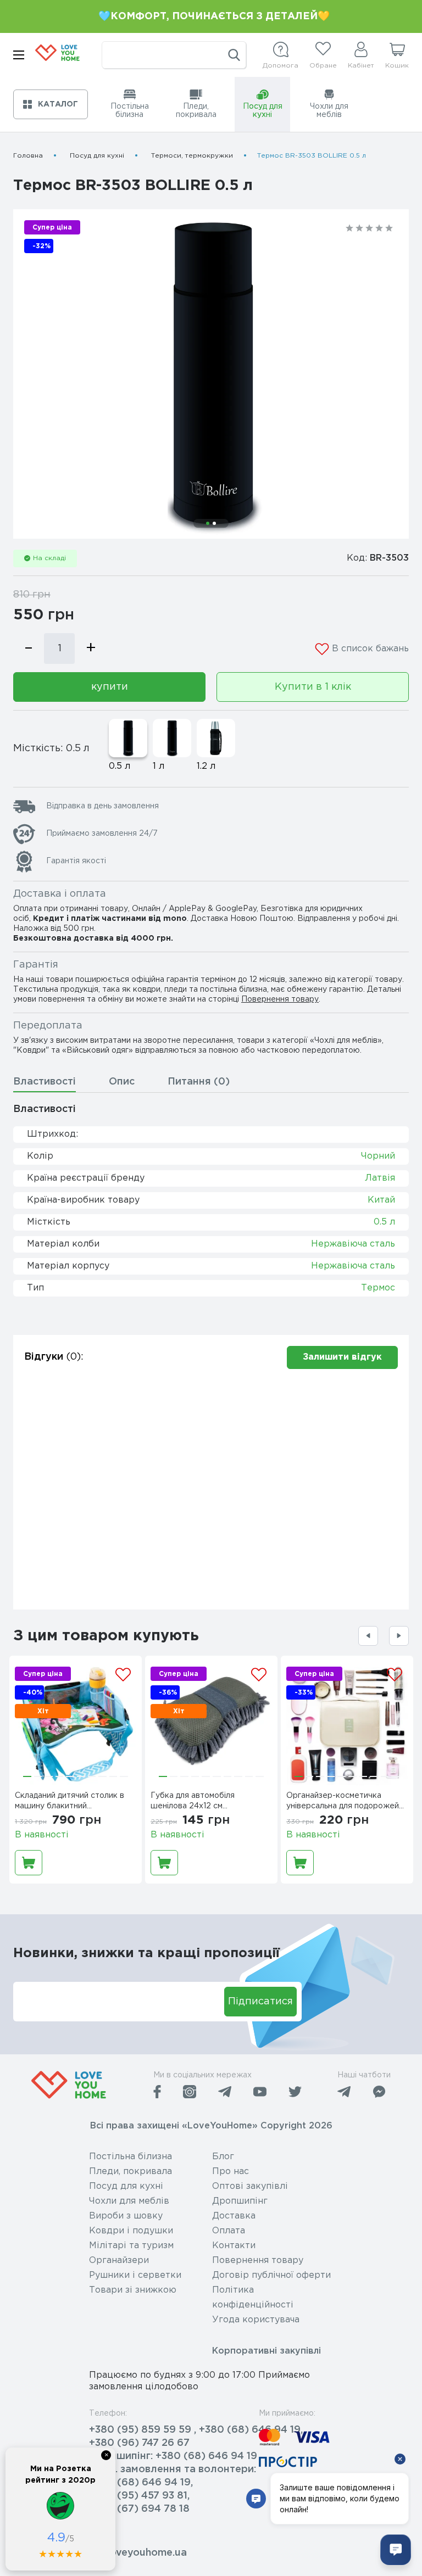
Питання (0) (199, 1082)
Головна (28, 156)
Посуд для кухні (97, 156)
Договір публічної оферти (271, 2275)
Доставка (234, 2216)
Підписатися (260, 2002)
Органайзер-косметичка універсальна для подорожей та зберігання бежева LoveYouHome (343, 1802)
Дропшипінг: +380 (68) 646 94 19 (173, 2456)
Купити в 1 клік (313, 687)
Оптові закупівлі (250, 2186)
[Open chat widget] (396, 2550)
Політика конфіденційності (253, 2298)
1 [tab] (208, 523)
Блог (223, 2157)
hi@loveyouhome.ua (138, 2553)
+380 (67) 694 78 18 (139, 2509)
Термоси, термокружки (192, 156)
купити (110, 687)
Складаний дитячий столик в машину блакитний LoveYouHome (70, 1802)
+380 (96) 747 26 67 (139, 2443)
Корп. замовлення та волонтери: (173, 2469)
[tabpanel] (211, 374)
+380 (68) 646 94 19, (141, 2483)
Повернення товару (280, 999)
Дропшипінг (240, 2201)
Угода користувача (256, 2320)
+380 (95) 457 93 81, (139, 2496)
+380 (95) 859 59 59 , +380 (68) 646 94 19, (196, 2430)
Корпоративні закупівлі (266, 2351)
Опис (122, 1082)
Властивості (45, 1082)
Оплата (229, 2231)
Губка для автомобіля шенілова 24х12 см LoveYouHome (193, 1802)
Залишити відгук (342, 1357)
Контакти (234, 2246)
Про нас (231, 2172)
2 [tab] (214, 523)
